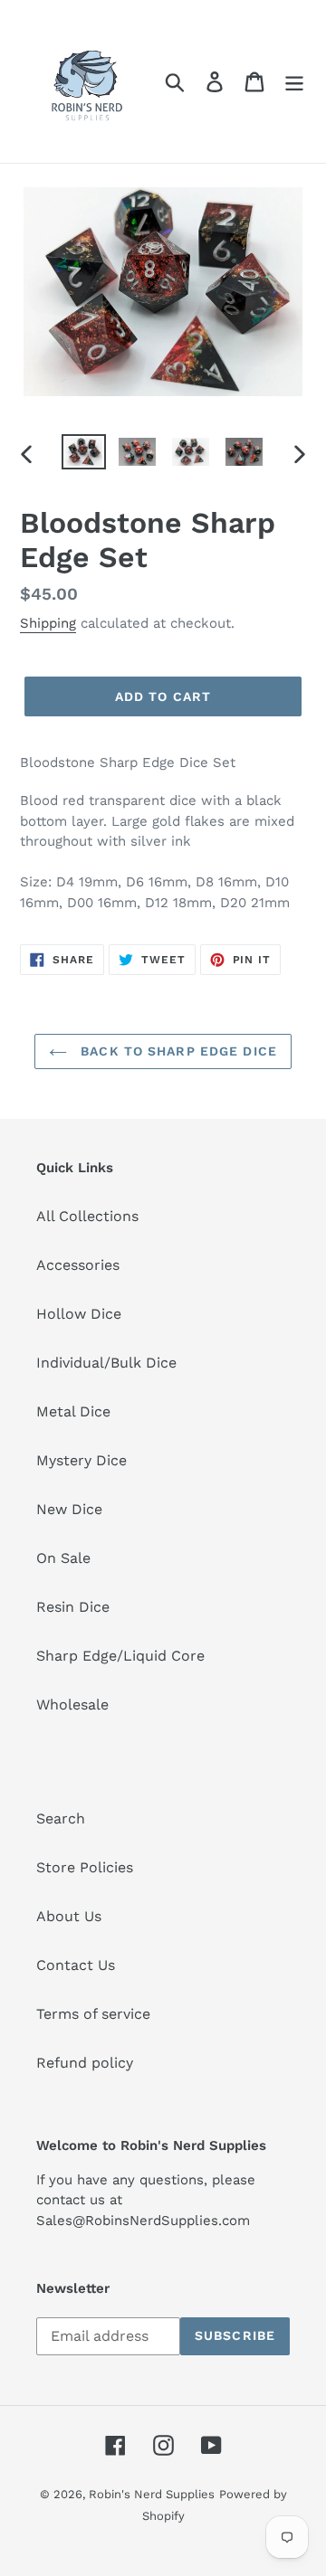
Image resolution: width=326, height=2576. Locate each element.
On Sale (63, 1558)
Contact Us (76, 1965)
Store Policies (85, 1867)
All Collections (87, 1216)
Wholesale (72, 1705)
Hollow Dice (79, 1314)
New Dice (69, 1509)
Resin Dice (73, 1607)
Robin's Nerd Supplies (152, 2494)
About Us (69, 1916)
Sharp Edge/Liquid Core (120, 1656)
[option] (84, 454)
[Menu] (294, 82)
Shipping (48, 623)
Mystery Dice (81, 1460)
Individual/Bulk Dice (106, 1363)
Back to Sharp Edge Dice (177, 1051)
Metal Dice (73, 1411)
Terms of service (93, 2014)
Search (61, 1818)
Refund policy (85, 2063)
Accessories (78, 1265)
